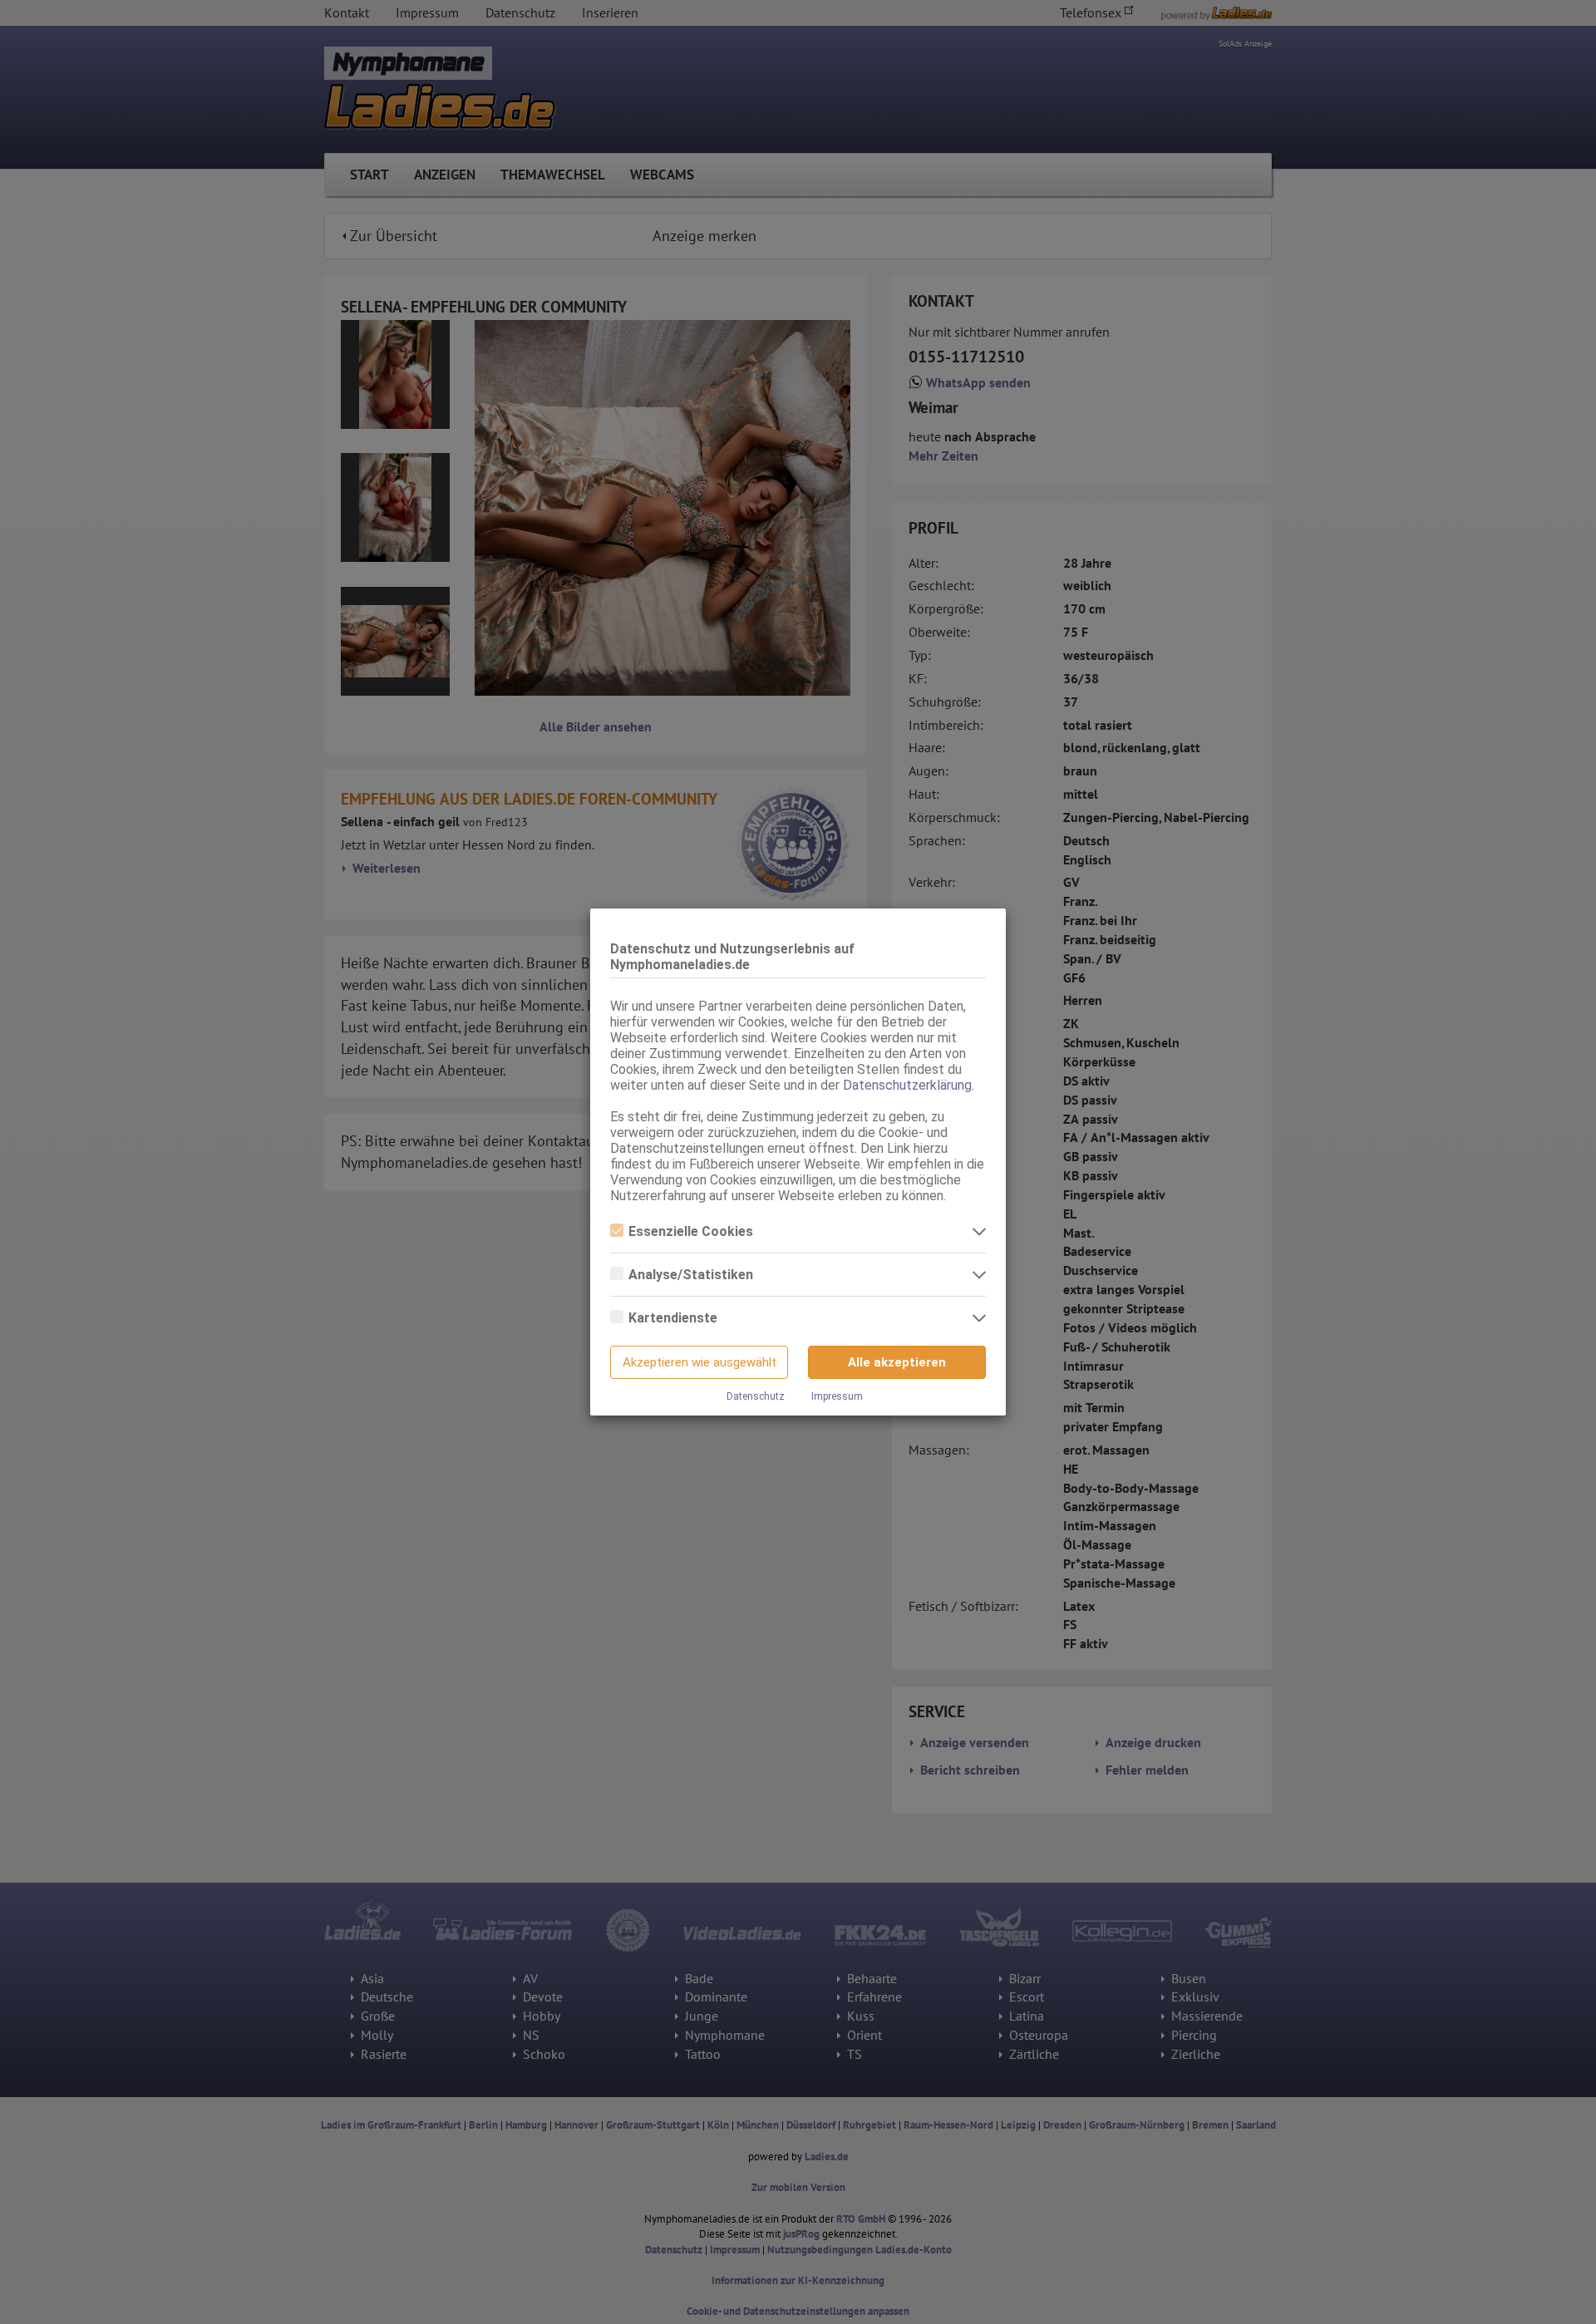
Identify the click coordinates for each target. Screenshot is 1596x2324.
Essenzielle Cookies (691, 1231)
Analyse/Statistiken (691, 1275)
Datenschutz (756, 1396)
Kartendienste (673, 1318)
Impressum (837, 1396)
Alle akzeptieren (897, 1362)
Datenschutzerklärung (907, 1085)
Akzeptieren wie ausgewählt (699, 1362)
